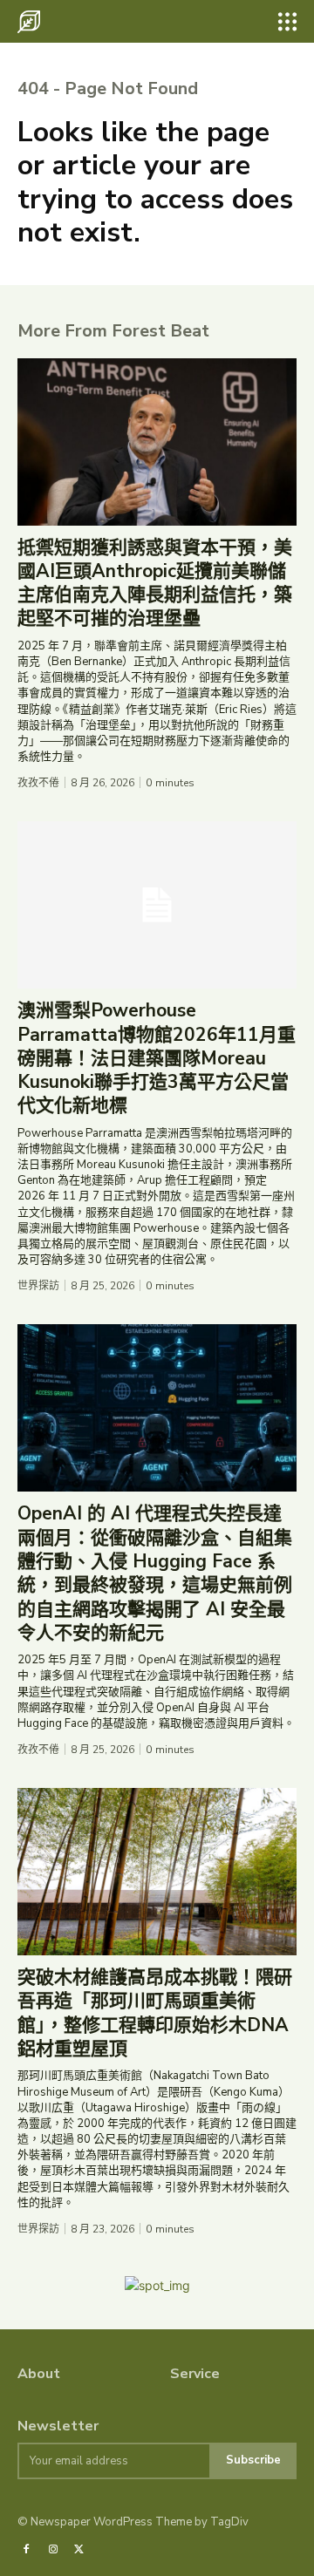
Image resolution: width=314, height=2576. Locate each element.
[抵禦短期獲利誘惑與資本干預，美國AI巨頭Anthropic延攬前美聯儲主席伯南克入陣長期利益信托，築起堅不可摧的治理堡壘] (157, 442)
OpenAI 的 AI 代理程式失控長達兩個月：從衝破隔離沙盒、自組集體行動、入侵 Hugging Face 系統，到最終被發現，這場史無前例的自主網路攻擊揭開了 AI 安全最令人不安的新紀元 (155, 1573)
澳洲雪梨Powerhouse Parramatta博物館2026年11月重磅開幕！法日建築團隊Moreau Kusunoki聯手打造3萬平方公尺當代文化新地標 (157, 1058)
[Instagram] (52, 2550)
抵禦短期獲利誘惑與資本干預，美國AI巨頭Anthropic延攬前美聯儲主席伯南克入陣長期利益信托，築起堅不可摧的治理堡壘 (155, 583)
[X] (79, 2550)
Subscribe (253, 2460)
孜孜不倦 (38, 783)
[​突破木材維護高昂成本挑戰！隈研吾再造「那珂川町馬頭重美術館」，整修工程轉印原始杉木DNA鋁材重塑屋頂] (157, 1872)
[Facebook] (26, 2550)
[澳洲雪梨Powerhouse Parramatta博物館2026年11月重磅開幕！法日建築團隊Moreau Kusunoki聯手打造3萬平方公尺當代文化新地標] (157, 905)
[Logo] (29, 22)
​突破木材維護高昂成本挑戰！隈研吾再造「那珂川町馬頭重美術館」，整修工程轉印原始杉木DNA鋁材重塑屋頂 (155, 2013)
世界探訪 (38, 1286)
